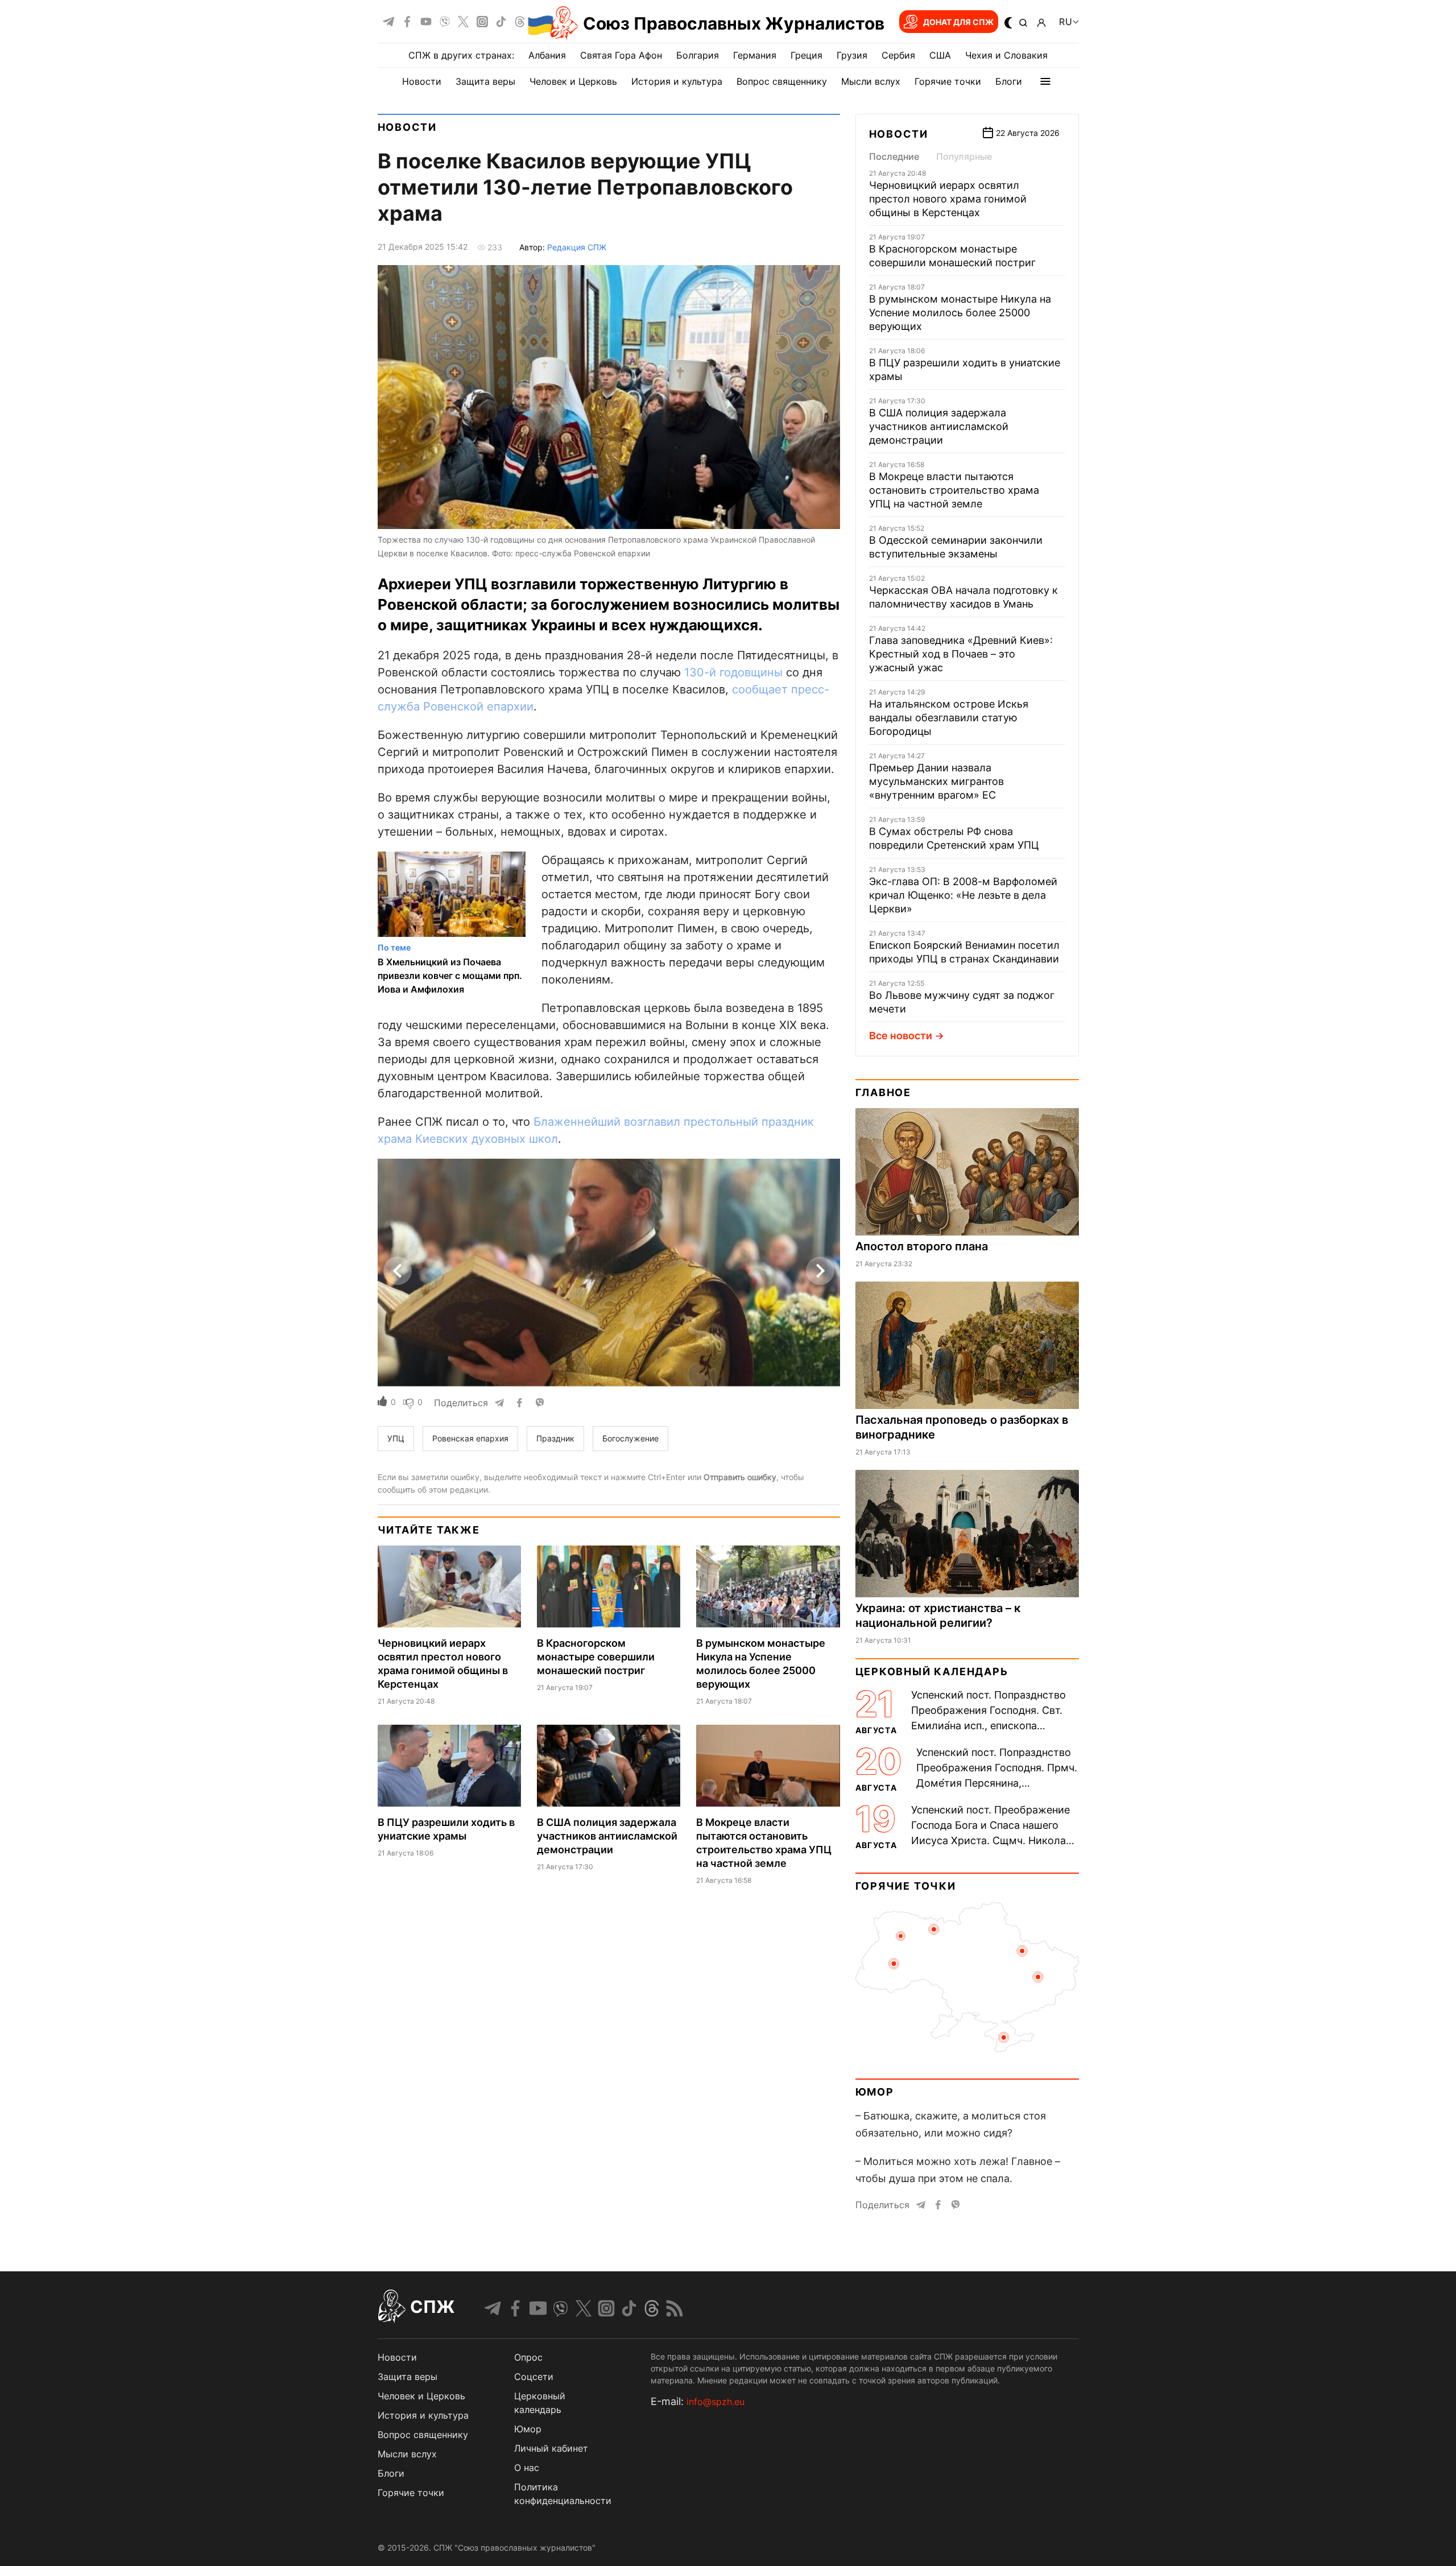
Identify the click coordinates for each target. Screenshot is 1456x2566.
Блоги (1009, 81)
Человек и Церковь (573, 81)
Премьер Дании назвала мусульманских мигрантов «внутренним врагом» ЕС (936, 781)
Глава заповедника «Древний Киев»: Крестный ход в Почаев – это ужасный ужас (961, 654)
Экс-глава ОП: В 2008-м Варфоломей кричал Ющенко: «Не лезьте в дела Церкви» (963, 895)
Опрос (528, 2357)
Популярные (964, 156)
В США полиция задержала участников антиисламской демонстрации (607, 1836)
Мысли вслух (871, 81)
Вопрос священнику (782, 81)
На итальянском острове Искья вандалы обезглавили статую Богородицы (949, 718)
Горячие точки (948, 81)
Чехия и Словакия (1006, 55)
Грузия (852, 55)
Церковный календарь (932, 1672)
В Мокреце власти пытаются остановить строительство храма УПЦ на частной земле (954, 490)
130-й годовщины (733, 672)
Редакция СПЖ (577, 247)
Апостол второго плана (922, 1246)
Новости (422, 81)
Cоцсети (534, 2377)
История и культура (677, 81)
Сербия (898, 55)
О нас (527, 2468)
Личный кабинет (551, 2448)
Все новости (901, 1036)
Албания (547, 55)
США (940, 55)
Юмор (875, 2092)
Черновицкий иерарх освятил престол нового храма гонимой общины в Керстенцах (948, 199)
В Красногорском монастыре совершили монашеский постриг (596, 1657)
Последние (894, 156)
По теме (394, 947)
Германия (755, 55)
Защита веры (485, 81)
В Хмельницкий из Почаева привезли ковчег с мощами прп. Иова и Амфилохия (450, 976)
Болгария (698, 55)
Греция (806, 55)
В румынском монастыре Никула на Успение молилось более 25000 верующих (960, 313)
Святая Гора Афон (621, 55)
